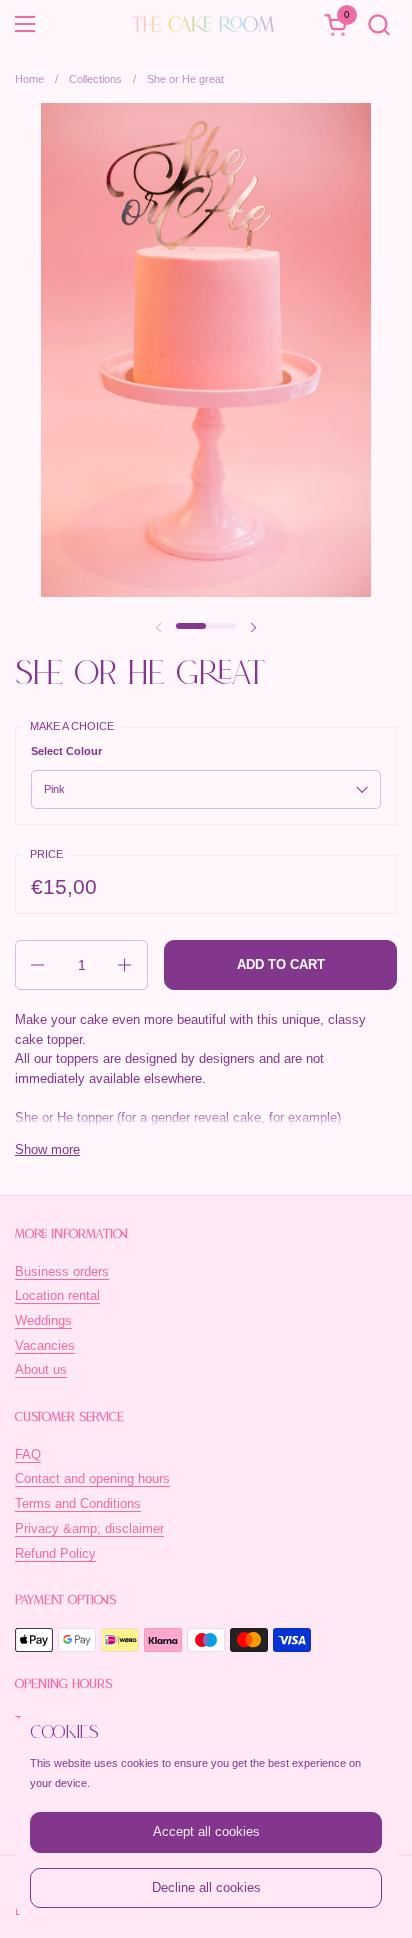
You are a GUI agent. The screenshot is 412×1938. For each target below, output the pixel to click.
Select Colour (66, 751)
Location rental (57, 1295)
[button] (378, 24)
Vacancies (45, 1345)
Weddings (43, 1320)
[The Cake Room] (203, 24)
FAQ (28, 1454)
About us (41, 1369)
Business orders (62, 1271)
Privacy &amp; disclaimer (89, 1528)
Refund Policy (55, 1553)
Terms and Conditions (78, 1503)
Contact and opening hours (92, 1478)
